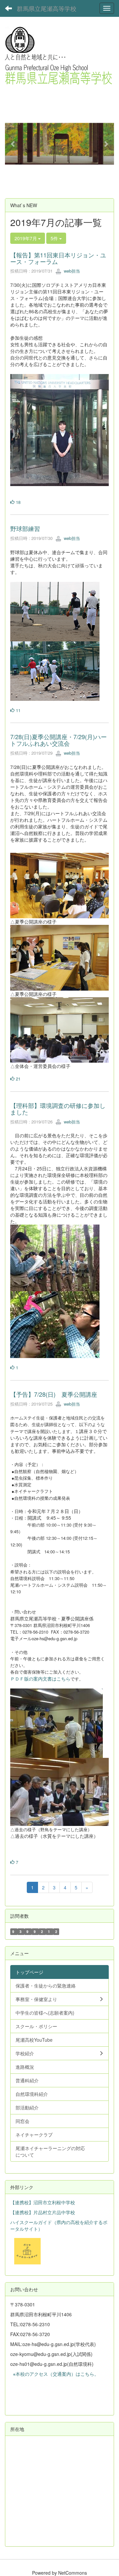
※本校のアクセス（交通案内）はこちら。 (55, 2374)
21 (18, 1079)
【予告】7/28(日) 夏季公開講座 (54, 1394)
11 (18, 710)
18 (18, 502)
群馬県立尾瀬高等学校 (47, 8)
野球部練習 (25, 528)
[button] (13, 144)
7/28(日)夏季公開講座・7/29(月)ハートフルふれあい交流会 (59, 740)
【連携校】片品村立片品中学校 (43, 2212)
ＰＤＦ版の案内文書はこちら (40, 1679)
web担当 (71, 271)
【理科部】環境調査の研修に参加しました (58, 1109)
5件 (55, 238)
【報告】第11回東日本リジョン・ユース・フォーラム (58, 258)
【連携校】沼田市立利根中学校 (43, 2202)
